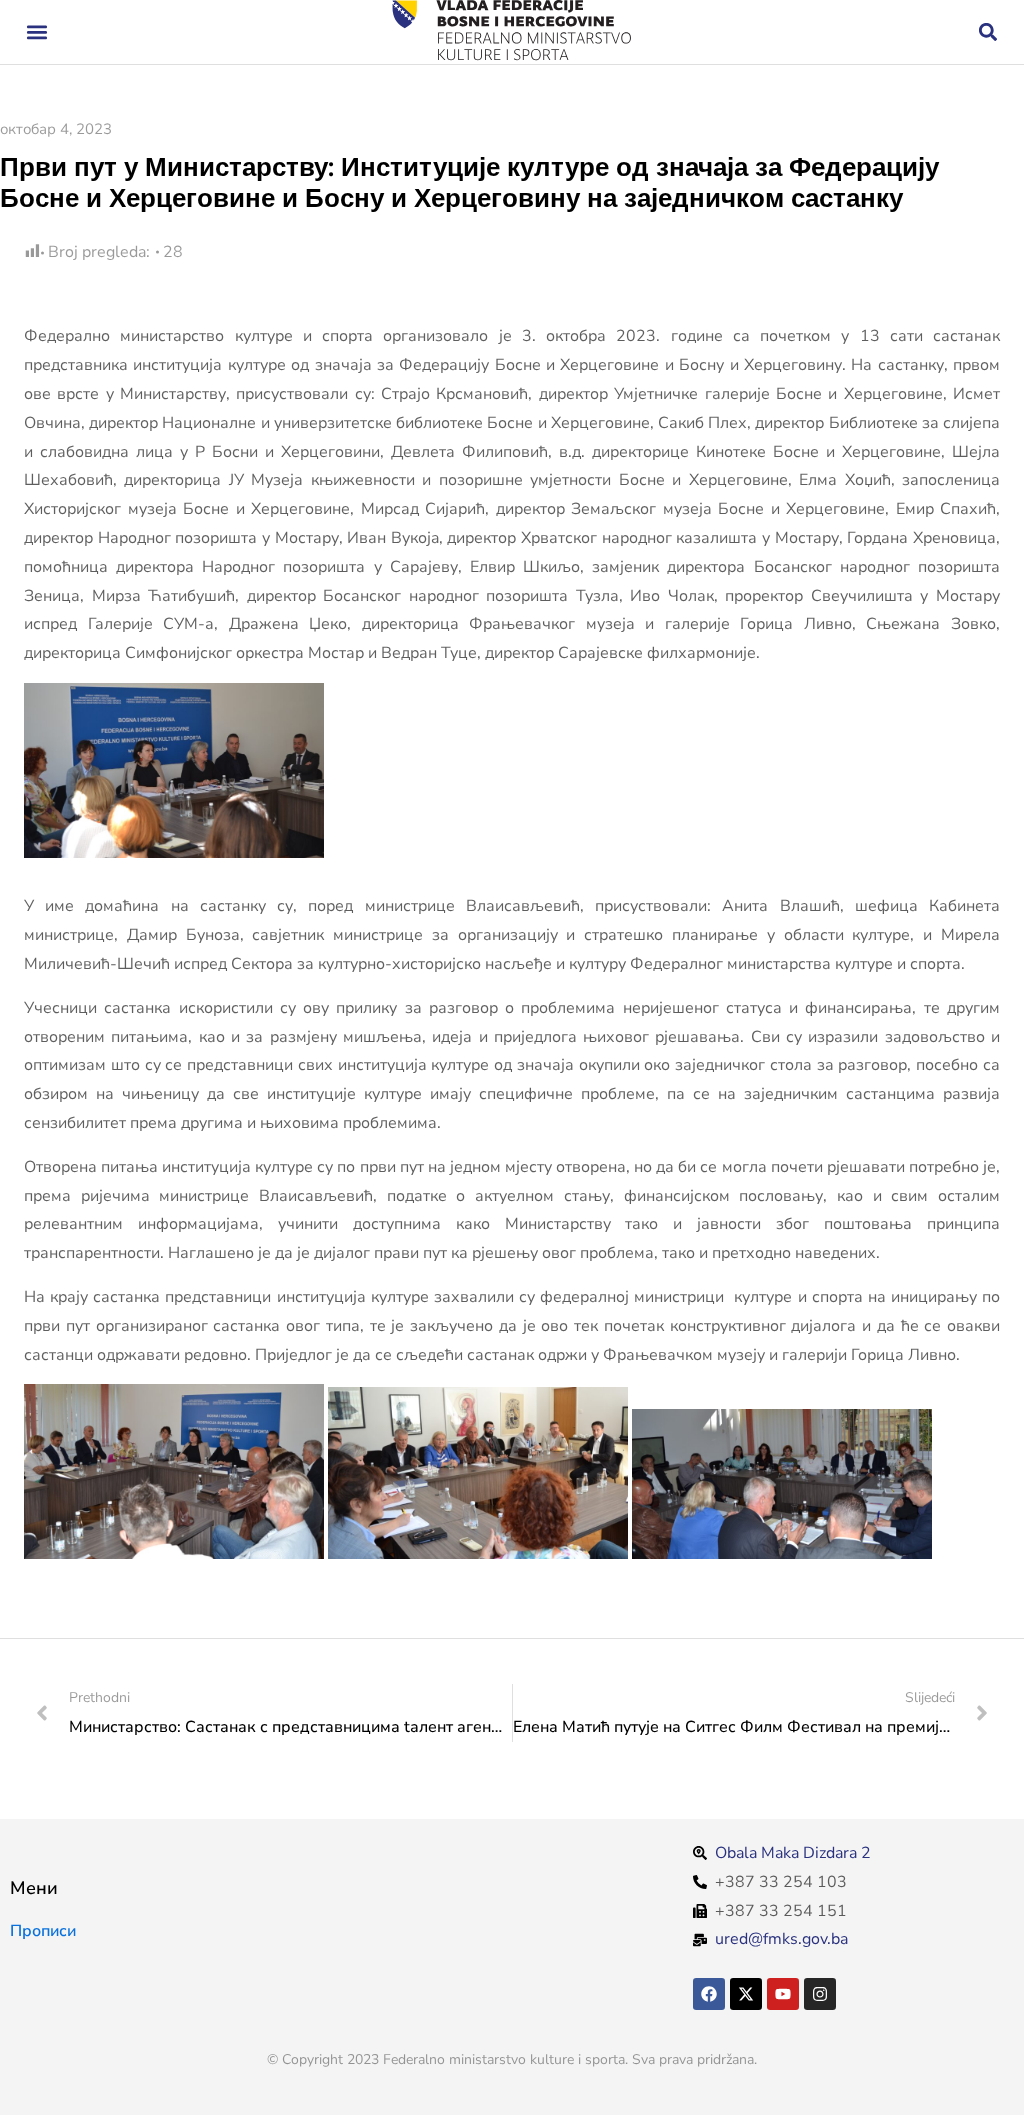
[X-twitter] (746, 1994)
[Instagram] (820, 1994)
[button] (36, 32)
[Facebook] (709, 1994)
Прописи (43, 1931)
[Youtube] (783, 1994)
